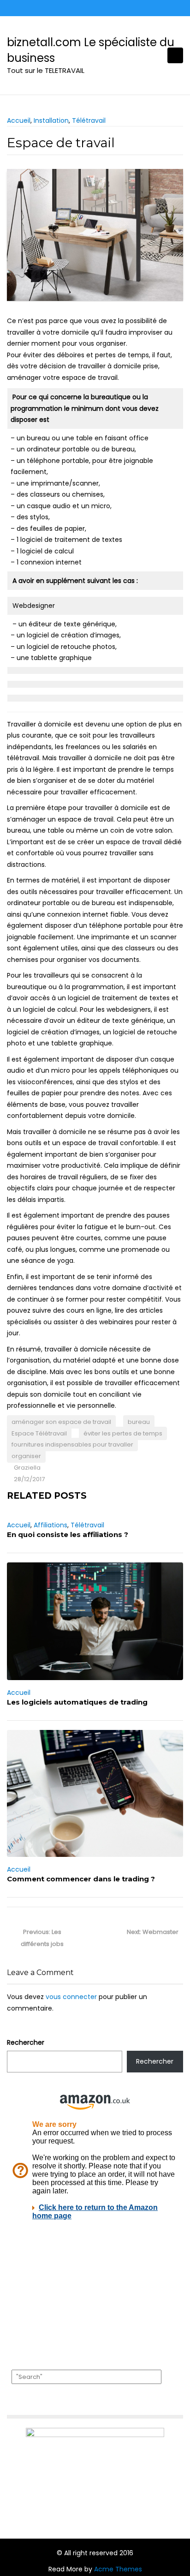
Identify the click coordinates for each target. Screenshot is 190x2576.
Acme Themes (118, 2569)
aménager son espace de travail (61, 1422)
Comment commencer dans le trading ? (81, 1879)
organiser (26, 1456)
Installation (51, 120)
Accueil (19, 120)
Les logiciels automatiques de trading (77, 1702)
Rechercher (26, 2042)
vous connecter (71, 1997)
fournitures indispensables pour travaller (72, 1444)
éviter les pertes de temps (123, 1433)
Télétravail (89, 120)
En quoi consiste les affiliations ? (68, 1534)
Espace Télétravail (39, 1433)
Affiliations (50, 1525)
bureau (139, 1422)
